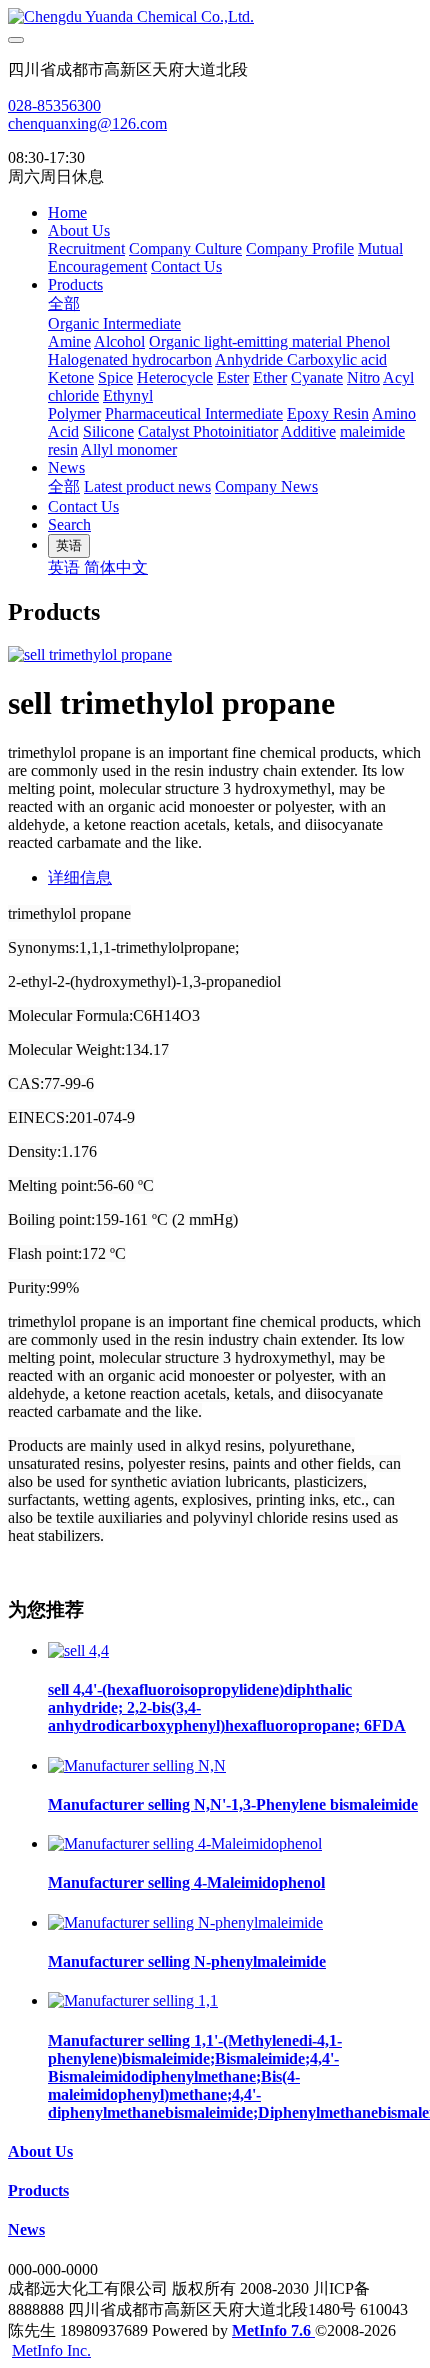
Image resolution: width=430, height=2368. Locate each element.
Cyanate (317, 377)
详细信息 (80, 877)
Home (67, 212)
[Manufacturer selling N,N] (137, 1765)
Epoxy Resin (328, 413)
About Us (79, 230)
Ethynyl (128, 395)
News (66, 467)
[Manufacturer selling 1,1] (133, 2000)
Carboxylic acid (337, 359)
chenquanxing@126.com (87, 123)
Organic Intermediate (114, 323)
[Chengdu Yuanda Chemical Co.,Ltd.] (215, 17)
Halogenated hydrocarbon (130, 359)
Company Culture (185, 248)
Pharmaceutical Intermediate (194, 413)
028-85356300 (54, 105)
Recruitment (86, 248)
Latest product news (147, 486)
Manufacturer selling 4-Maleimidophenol (186, 1882)
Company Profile (300, 248)
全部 (64, 303)
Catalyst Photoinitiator (208, 431)
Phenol (368, 341)
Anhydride (251, 359)
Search (69, 524)
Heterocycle (175, 377)
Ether (270, 377)
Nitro (363, 377)
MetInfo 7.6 (271, 2330)
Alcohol (119, 341)
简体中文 (116, 567)
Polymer (74, 413)
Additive (308, 431)
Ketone (71, 377)
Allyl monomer (129, 449)
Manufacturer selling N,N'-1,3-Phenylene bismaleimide (233, 1804)
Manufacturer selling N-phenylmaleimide (187, 1961)
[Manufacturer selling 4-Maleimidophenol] (185, 1843)
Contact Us (186, 266)
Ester (233, 377)
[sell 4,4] (78, 1650)
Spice (115, 377)
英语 (66, 567)
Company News (266, 486)
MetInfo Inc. (51, 2350)
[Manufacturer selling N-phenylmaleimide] (185, 1922)
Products (75, 284)
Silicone (108, 431)
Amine (69, 341)
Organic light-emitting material (247, 341)
